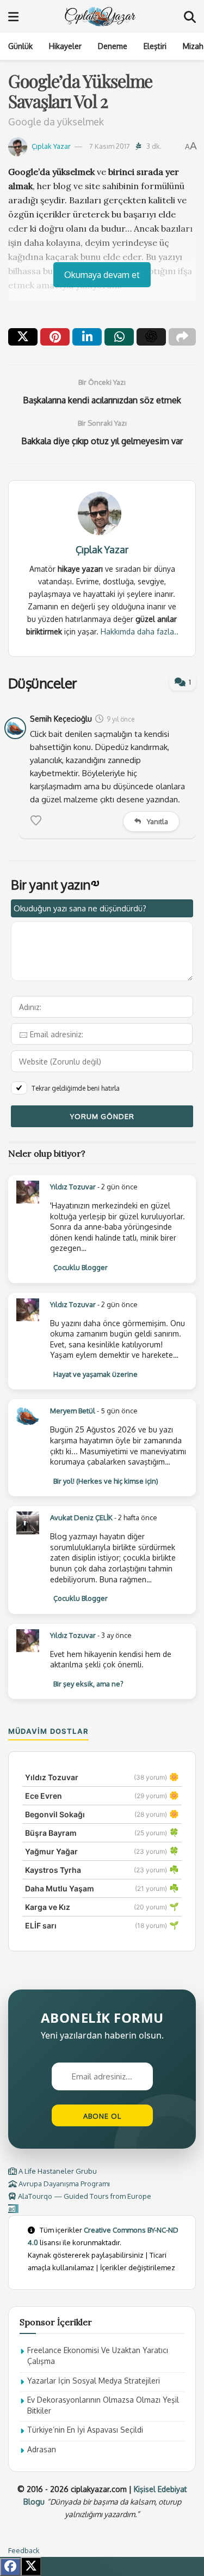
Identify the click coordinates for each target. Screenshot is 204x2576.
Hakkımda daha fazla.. (140, 631)
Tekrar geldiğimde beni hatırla (76, 1088)
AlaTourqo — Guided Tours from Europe (84, 2196)
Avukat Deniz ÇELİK (81, 1517)
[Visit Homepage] (101, 16)
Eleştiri (155, 46)
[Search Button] (190, 16)
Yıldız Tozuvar (73, 1187)
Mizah (193, 46)
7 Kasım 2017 (110, 146)
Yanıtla (157, 821)
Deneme (113, 46)
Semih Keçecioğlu (61, 719)
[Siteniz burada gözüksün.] (13, 2209)
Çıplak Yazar (51, 146)
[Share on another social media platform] (182, 337)
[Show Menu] (13, 16)
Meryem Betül (73, 1411)
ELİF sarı (41, 1925)
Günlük (20, 46)
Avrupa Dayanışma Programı (63, 2184)
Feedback (24, 2550)
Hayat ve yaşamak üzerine (95, 1374)
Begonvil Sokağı (55, 1814)
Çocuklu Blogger (81, 1267)
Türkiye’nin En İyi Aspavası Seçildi (85, 2430)
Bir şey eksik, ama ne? (88, 1684)
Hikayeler (65, 46)
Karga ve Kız (48, 1907)
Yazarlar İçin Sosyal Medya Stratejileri (94, 2381)
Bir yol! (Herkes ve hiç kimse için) (106, 1481)
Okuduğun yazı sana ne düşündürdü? (80, 908)
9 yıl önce (120, 719)
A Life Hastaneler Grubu (57, 2171)
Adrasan (42, 2449)
